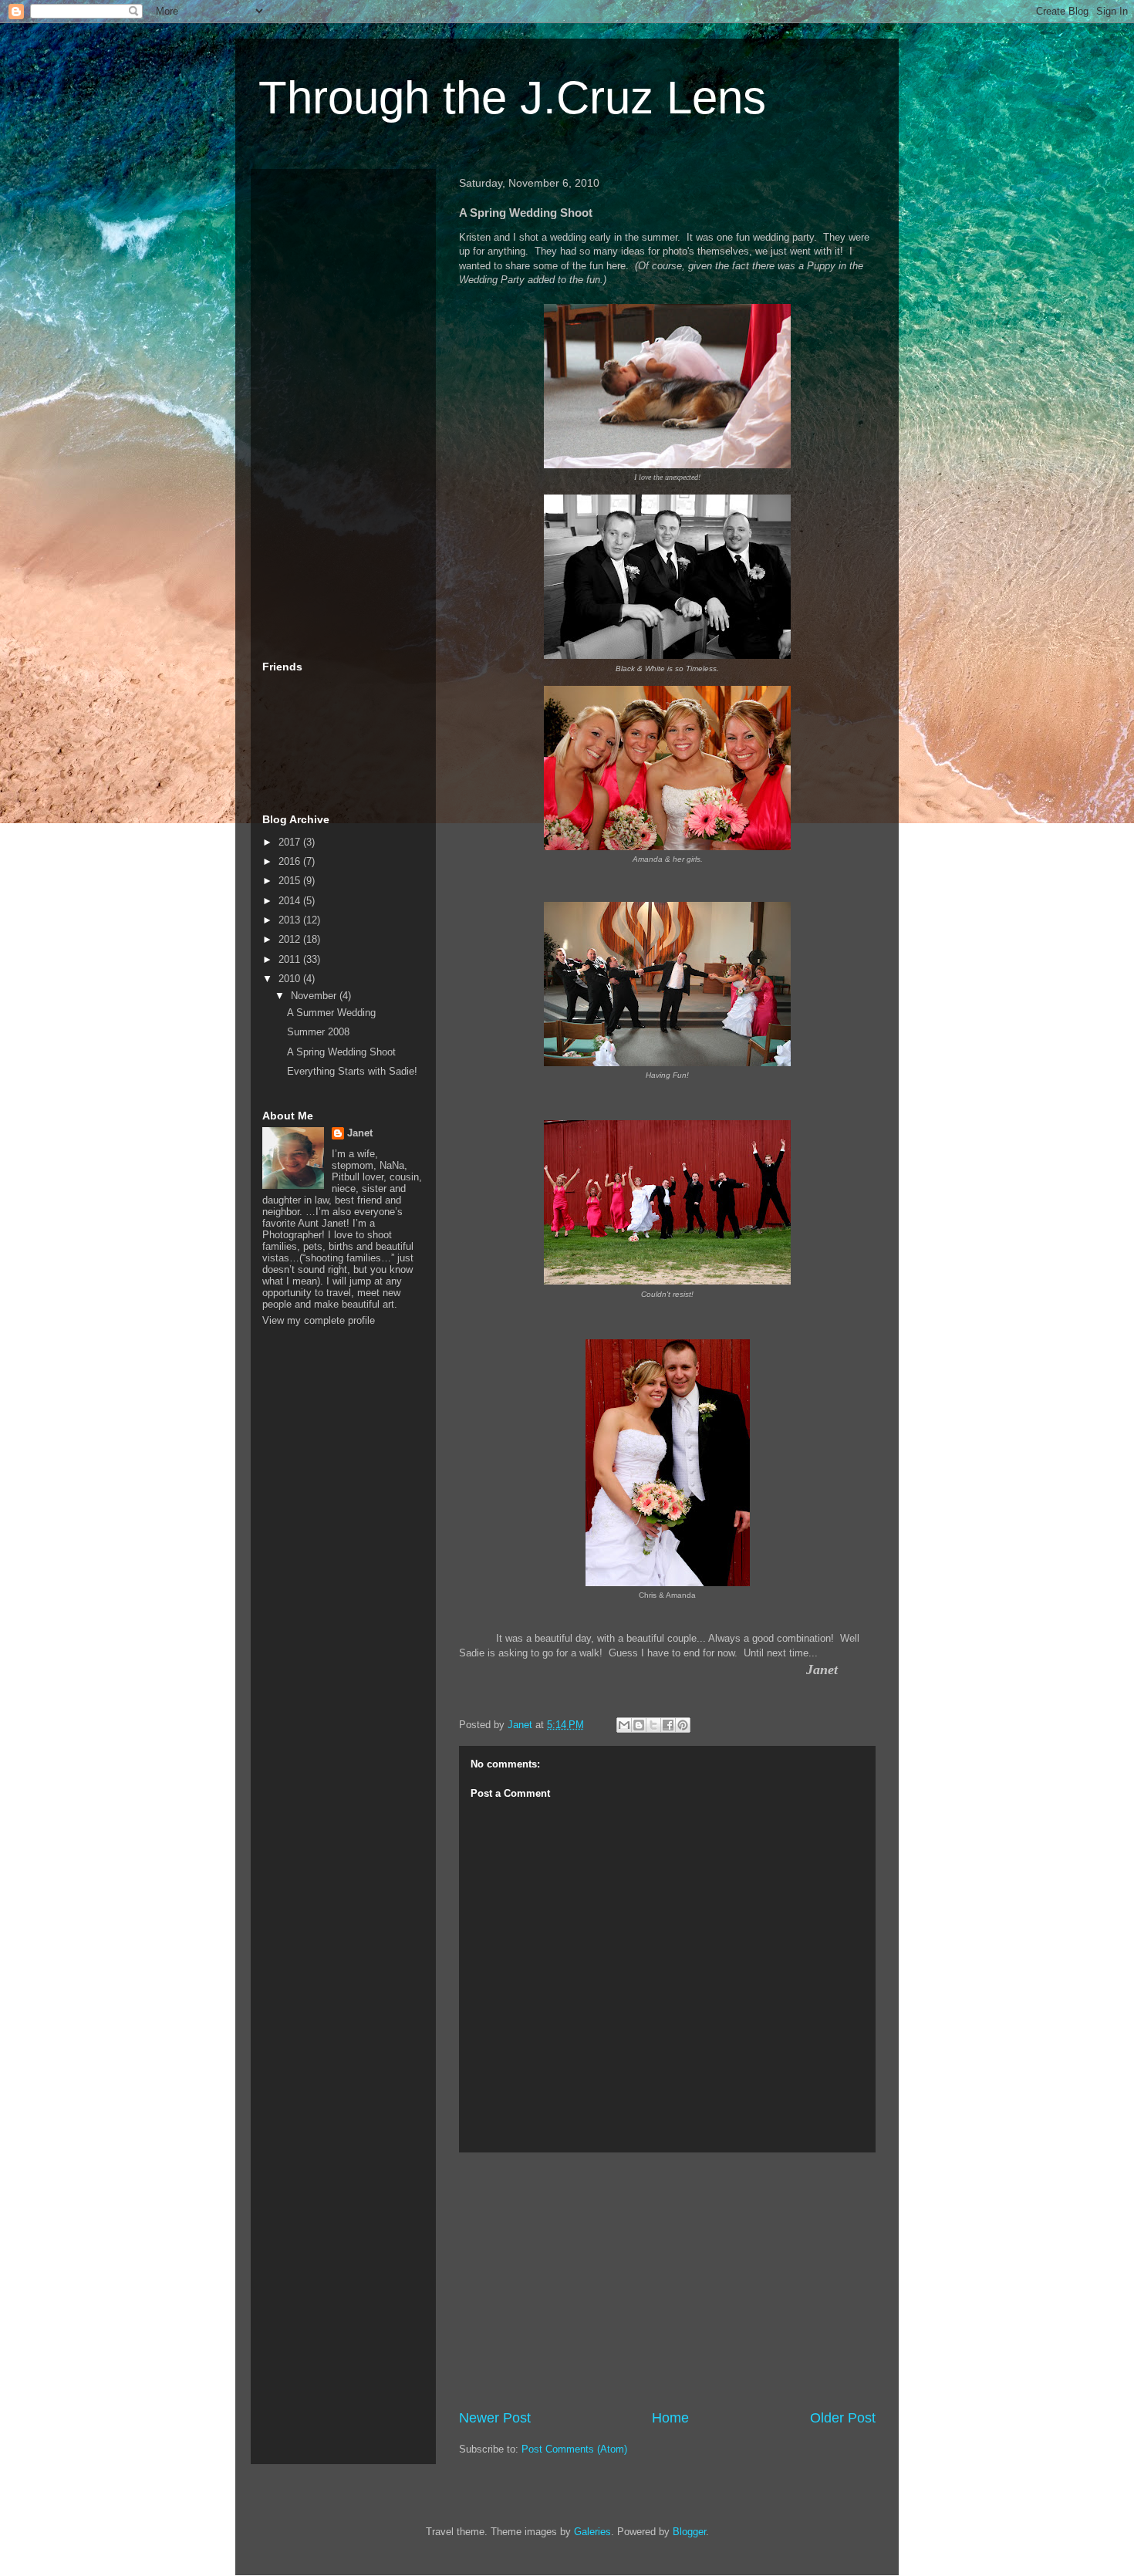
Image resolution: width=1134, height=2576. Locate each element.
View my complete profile (319, 1320)
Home (670, 2418)
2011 (291, 959)
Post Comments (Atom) (574, 2449)
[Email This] (624, 1725)
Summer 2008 (318, 1032)
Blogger (689, 2532)
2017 (291, 842)
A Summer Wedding (331, 1013)
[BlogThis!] (639, 1725)
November (315, 996)
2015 (291, 881)
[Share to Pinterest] (683, 1725)
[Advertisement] (667, 2281)
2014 (291, 901)
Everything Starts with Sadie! (352, 1071)
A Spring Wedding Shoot (341, 1052)
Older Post (843, 2418)
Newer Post (495, 2418)
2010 (291, 979)
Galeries (592, 2532)
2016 (291, 861)
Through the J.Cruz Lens (512, 98)
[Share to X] (653, 1725)
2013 (291, 920)
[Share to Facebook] (668, 1725)
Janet (360, 1133)
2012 (291, 939)
